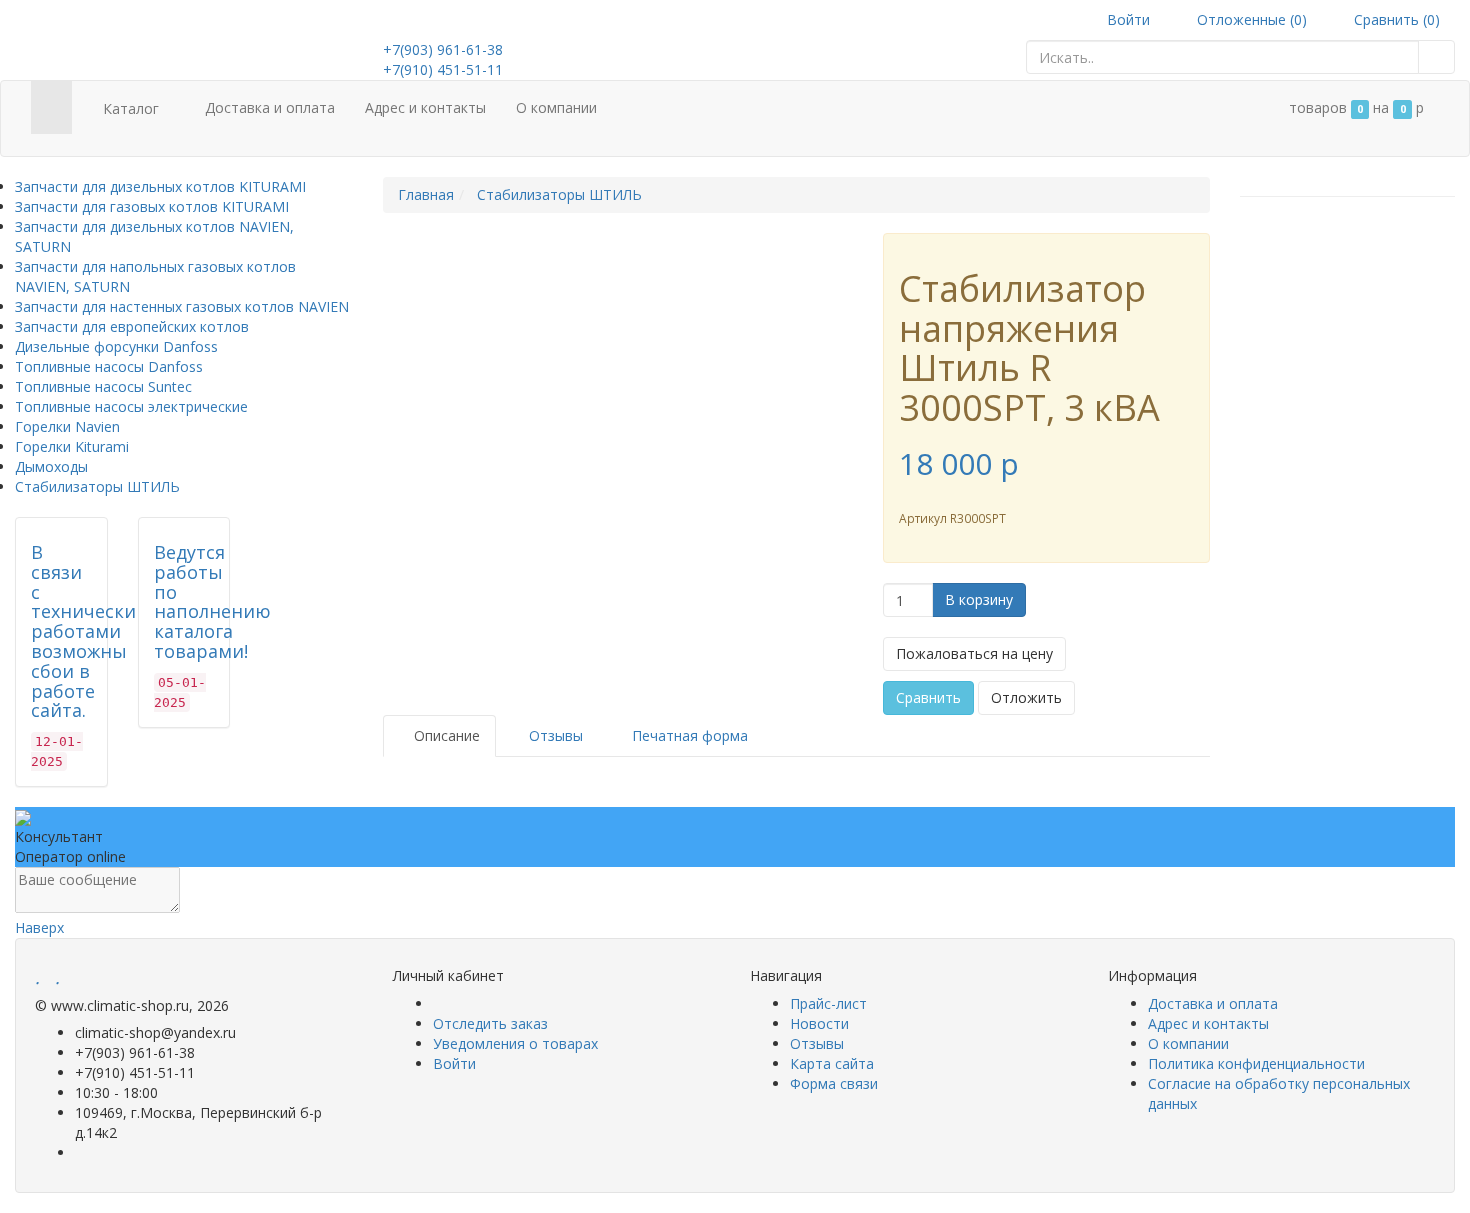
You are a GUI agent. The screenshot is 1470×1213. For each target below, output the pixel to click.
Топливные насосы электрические (131, 406)
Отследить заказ (490, 1023)
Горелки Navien (67, 426)
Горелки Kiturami (72, 446)
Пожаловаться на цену (974, 653)
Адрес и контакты (425, 107)
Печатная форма (688, 735)
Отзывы (817, 1043)
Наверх (39, 927)
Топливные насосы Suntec (103, 386)
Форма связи (834, 1083)
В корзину (979, 599)
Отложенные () (1250, 19)
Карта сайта (832, 1063)
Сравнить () (1395, 19)
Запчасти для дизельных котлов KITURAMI (160, 186)
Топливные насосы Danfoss (109, 366)
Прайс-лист (828, 1003)
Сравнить (928, 697)
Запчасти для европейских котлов (132, 326)
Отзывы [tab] (554, 735)
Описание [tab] (445, 735)
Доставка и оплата (270, 107)
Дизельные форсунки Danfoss (116, 346)
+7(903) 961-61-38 (443, 49)
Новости (819, 1023)
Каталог (131, 108)
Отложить (1026, 697)
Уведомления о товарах (515, 1043)
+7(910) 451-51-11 (443, 69)
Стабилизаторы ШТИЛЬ (97, 486)
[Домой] (51, 107)
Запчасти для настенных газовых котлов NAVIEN (182, 306)
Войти (1126, 19)
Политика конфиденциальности (1256, 1063)
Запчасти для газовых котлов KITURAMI (152, 206)
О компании (556, 107)
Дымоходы (51, 466)
